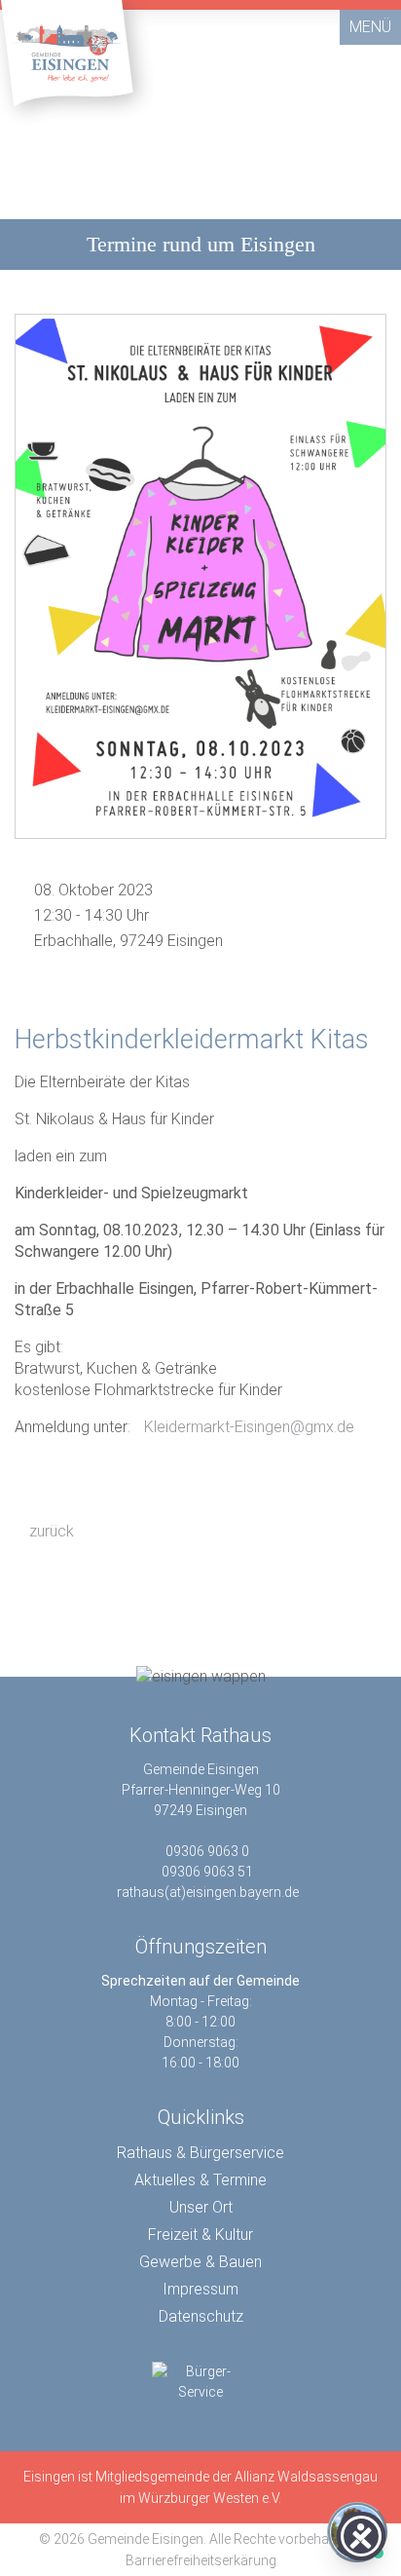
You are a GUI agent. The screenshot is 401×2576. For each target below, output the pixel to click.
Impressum (200, 2289)
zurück (50, 1531)
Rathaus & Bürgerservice (200, 2153)
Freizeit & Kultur (200, 2235)
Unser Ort (201, 2207)
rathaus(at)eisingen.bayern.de (208, 1892)
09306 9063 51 (207, 1872)
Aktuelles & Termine (200, 2180)
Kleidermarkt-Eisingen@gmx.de (249, 1427)
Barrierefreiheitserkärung (201, 2560)
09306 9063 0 (207, 1851)
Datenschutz (201, 2316)
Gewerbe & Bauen (200, 2262)
